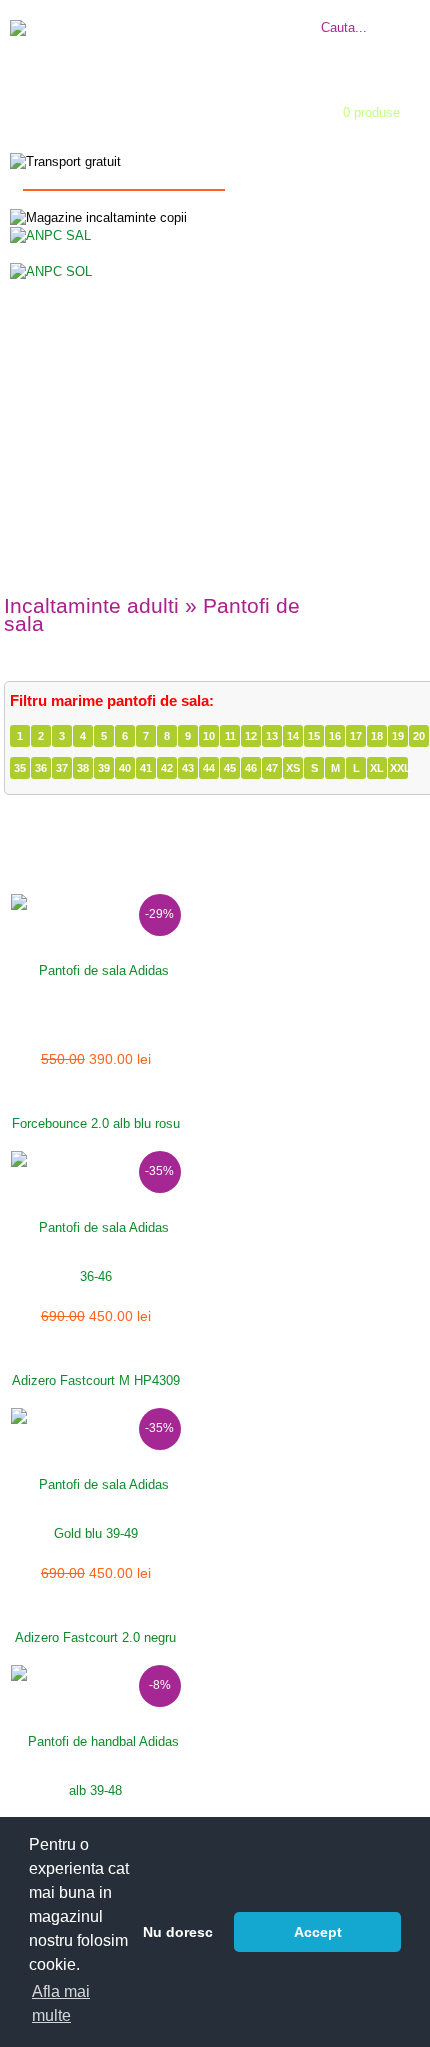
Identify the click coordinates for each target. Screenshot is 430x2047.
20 (419, 736)
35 (20, 768)
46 (251, 768)
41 (146, 768)
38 (83, 768)
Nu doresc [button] (178, 1932)
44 (209, 768)
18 (377, 736)
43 (188, 768)
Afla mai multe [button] (61, 2003)
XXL (399, 768)
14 (293, 736)
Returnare (245, 34)
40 (125, 768)
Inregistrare (197, 132)
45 (230, 768)
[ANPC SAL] (50, 234)
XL (377, 768)
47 (272, 768)
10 (209, 736)
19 (398, 736)
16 (335, 736)
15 (314, 736)
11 (230, 736)
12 (251, 736)
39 (104, 768)
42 (167, 768)
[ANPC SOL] (51, 270)
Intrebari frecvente (269, 16)
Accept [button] (318, 1932)
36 (41, 768)
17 (356, 736)
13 (272, 736)
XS (293, 768)
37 (62, 768)
